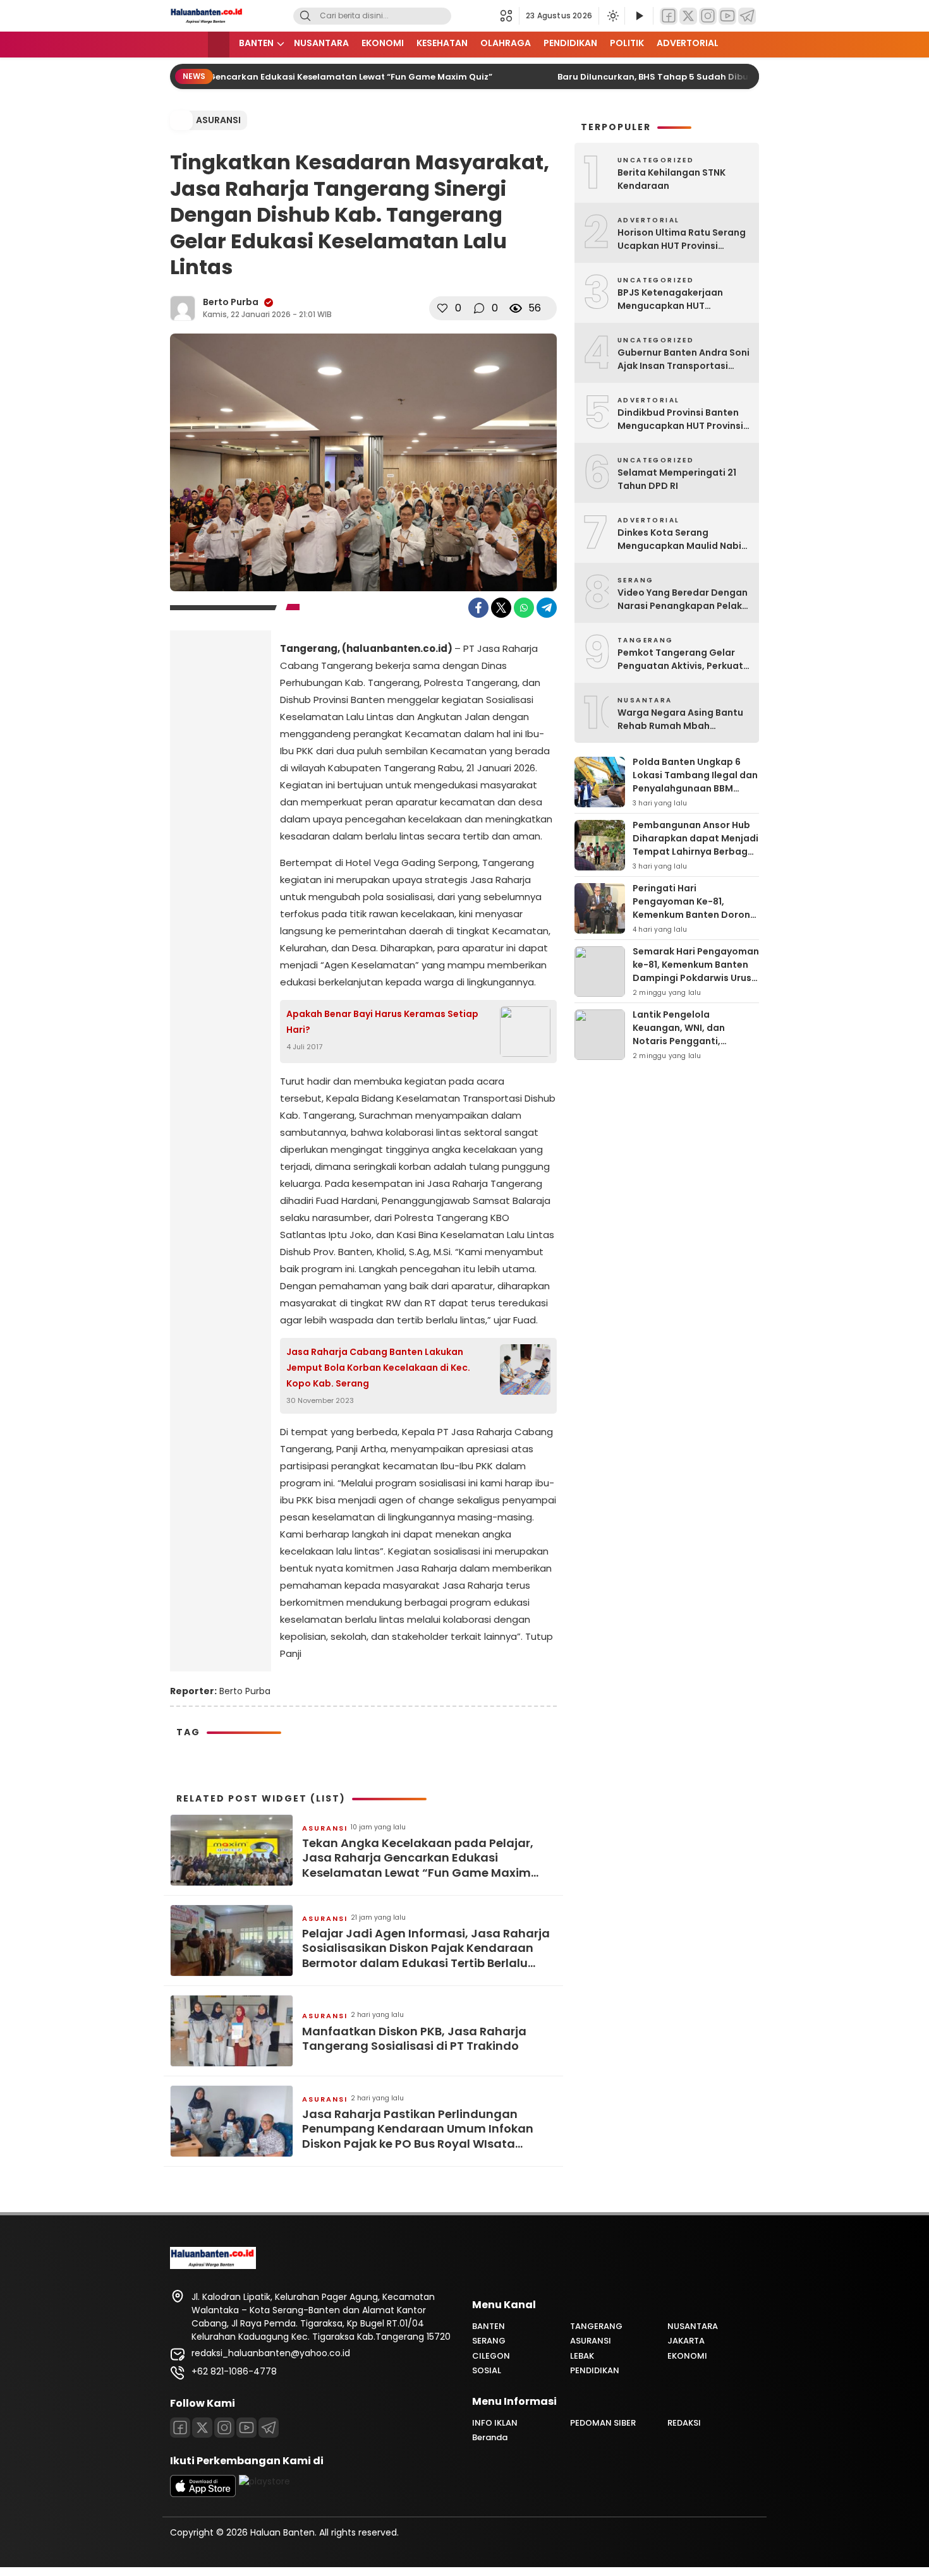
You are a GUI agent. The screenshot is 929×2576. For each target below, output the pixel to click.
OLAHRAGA (506, 43)
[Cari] (305, 16)
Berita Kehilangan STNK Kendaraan (671, 179)
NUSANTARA (321, 43)
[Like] (442, 308)
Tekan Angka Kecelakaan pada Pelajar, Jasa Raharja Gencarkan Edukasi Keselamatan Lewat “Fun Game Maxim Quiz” (418, 1858)
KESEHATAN (442, 43)
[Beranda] (219, 45)
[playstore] (264, 2481)
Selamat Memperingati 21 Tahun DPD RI (677, 479)
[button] (510, 16)
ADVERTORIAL (688, 43)
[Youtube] (246, 2428)
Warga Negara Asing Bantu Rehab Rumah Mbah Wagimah (680, 719)
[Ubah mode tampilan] (612, 16)
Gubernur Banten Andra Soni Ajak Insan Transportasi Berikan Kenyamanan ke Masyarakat (683, 359)
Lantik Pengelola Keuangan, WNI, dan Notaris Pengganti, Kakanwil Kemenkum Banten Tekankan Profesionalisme (680, 1048)
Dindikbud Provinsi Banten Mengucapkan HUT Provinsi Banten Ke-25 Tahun (680, 419)
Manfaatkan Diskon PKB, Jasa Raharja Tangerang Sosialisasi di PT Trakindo (414, 2039)
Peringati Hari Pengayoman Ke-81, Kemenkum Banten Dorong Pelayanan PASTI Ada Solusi (695, 915)
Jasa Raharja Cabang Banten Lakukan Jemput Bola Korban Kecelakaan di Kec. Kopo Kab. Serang (378, 1368)
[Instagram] (708, 16)
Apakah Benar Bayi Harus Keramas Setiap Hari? (382, 1022)
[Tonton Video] (639, 16)
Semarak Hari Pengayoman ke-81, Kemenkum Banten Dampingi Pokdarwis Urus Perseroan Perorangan (696, 971)
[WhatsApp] (524, 608)
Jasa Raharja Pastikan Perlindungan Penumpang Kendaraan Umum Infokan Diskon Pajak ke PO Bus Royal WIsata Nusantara (418, 2129)
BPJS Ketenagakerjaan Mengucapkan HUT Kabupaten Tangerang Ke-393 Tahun (680, 299)
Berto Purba (231, 302)
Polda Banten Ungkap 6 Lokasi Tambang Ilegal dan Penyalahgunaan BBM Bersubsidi (695, 782)
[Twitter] (688, 16)
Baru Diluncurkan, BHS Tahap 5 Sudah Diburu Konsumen (664, 77)
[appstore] (203, 2494)
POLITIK (627, 43)
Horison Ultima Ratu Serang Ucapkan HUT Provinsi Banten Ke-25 (682, 239)
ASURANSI (218, 120)
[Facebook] (669, 16)
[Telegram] (747, 16)
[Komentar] (479, 308)
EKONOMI (383, 43)
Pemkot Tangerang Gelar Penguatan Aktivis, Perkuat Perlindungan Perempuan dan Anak (680, 659)
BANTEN (256, 43)
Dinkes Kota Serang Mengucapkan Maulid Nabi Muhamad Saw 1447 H (679, 539)
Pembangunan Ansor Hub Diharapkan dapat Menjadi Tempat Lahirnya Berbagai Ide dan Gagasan (695, 845)
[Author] (183, 308)
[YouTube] (727, 16)
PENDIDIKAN (570, 43)
